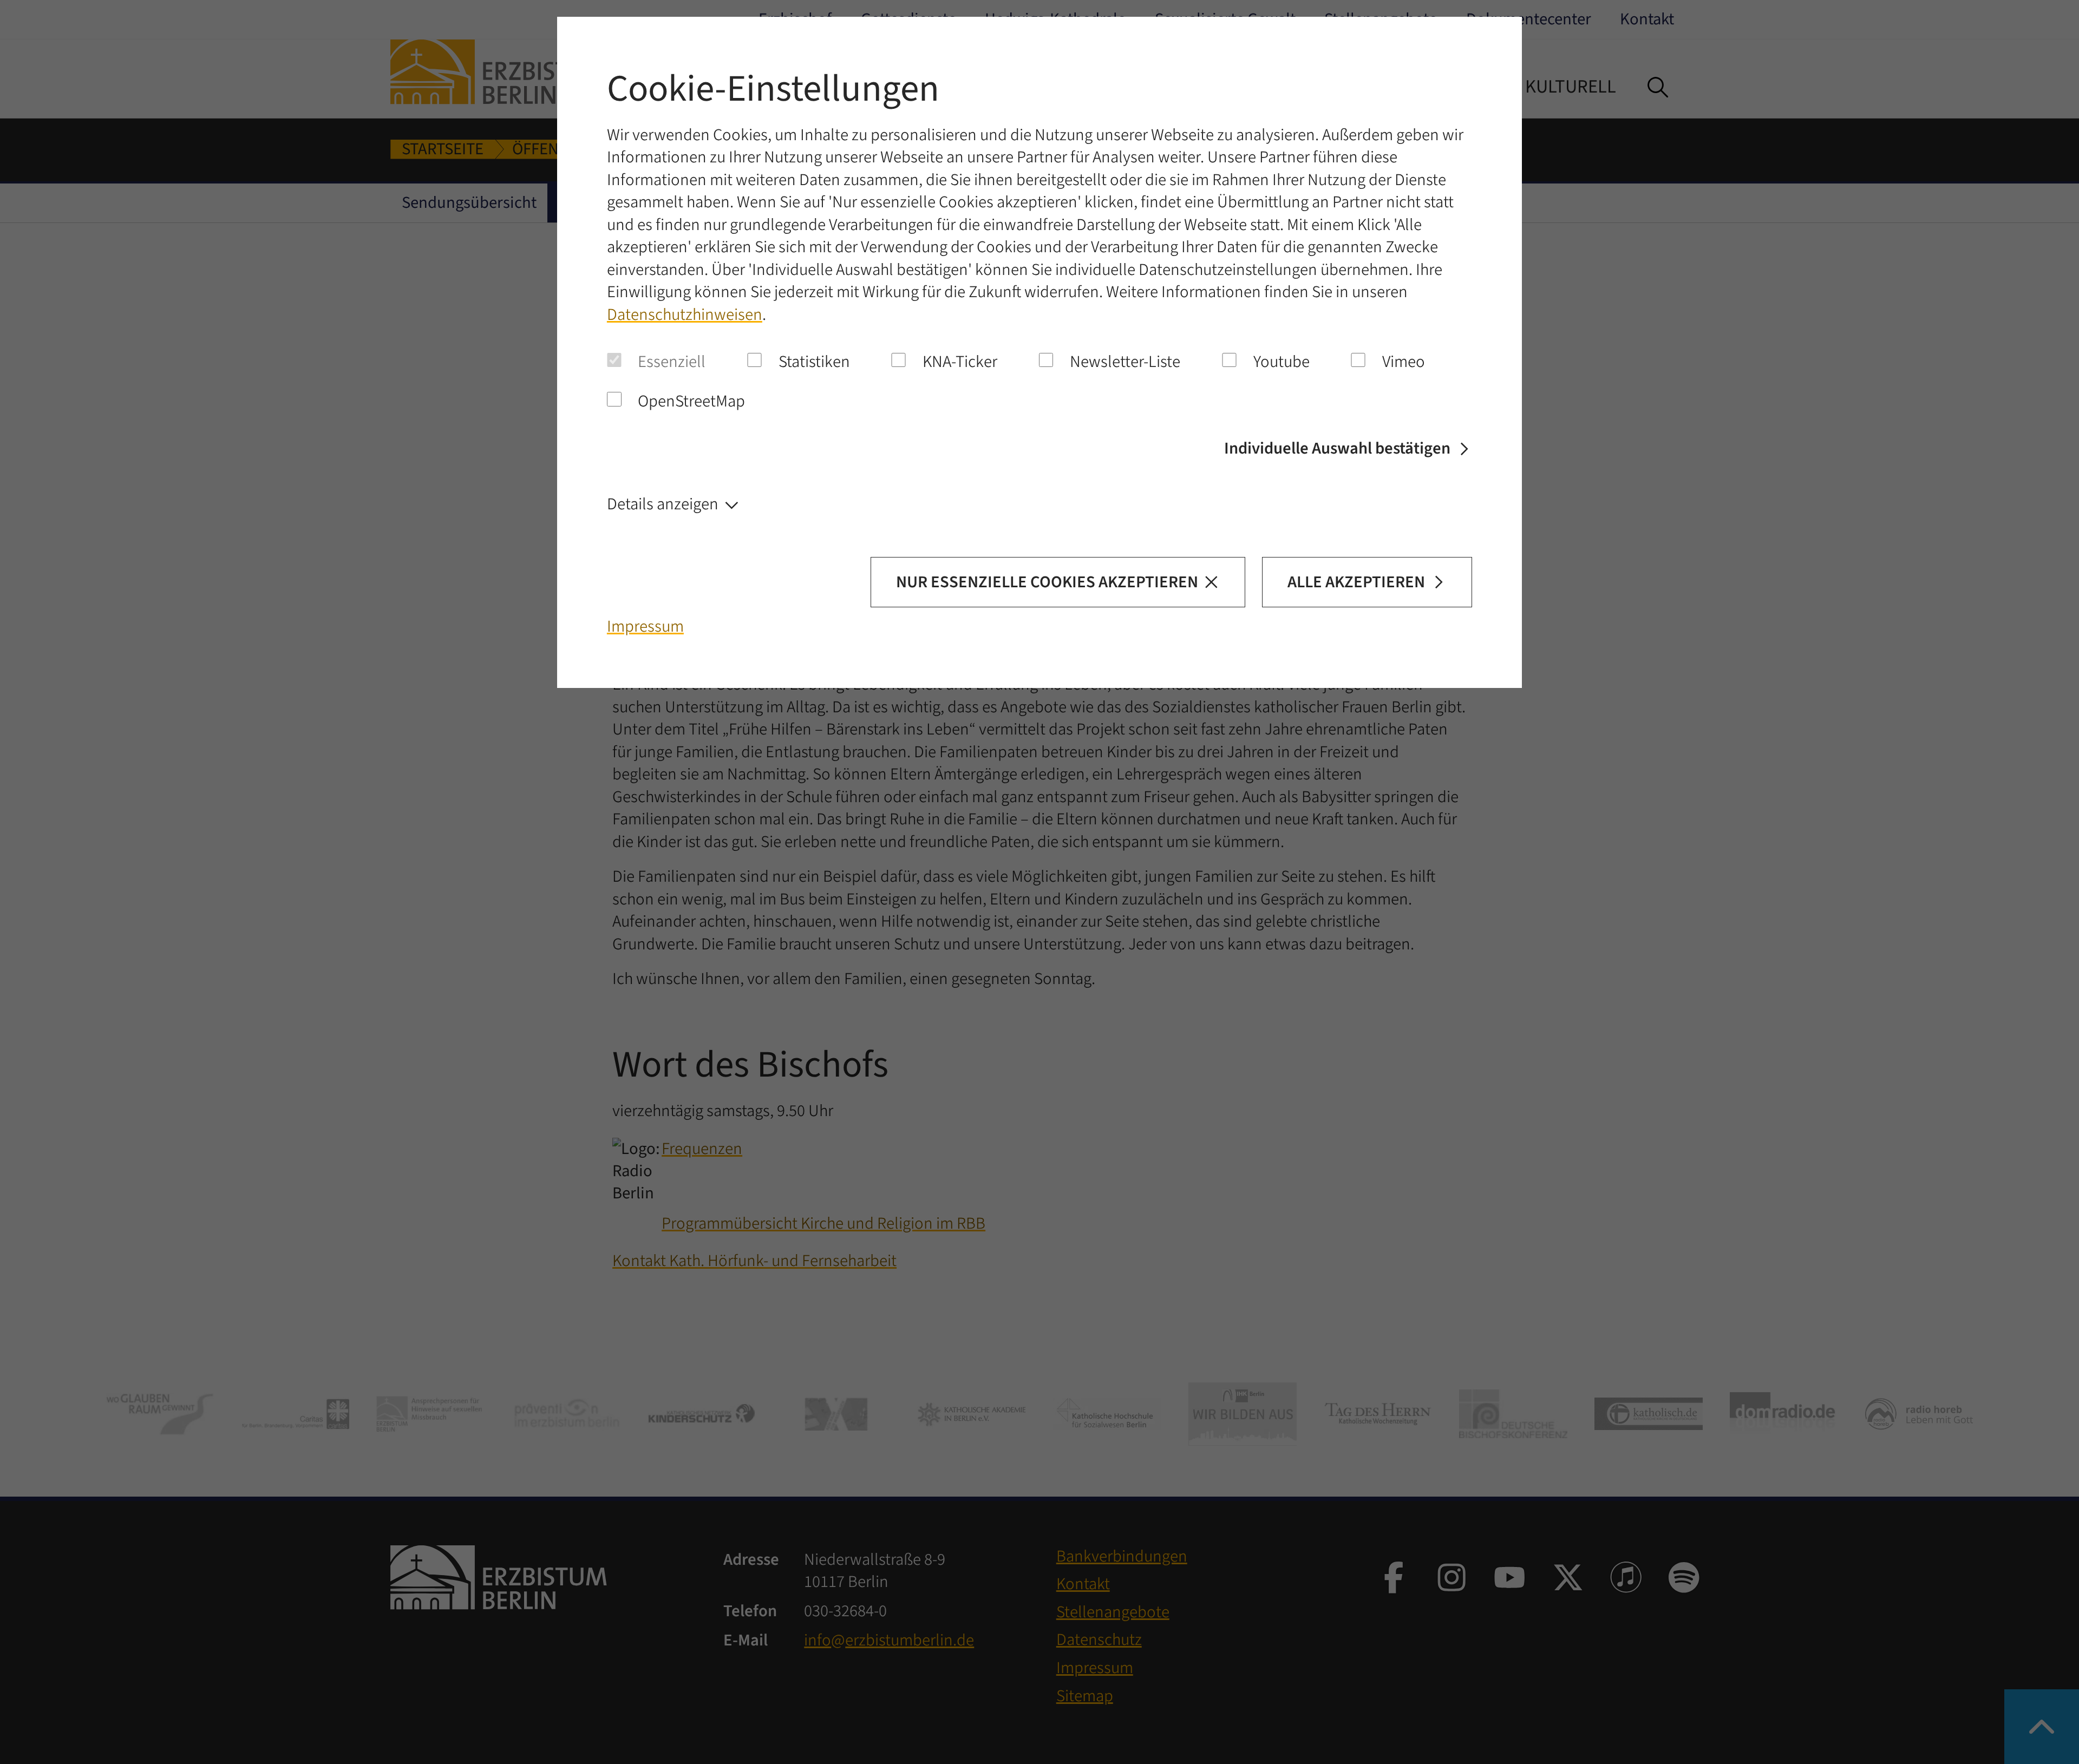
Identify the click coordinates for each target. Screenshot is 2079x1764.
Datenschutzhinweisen (685, 315)
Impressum (645, 627)
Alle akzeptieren (1356, 582)
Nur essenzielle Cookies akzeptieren (1047, 582)
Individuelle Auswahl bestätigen (1337, 448)
